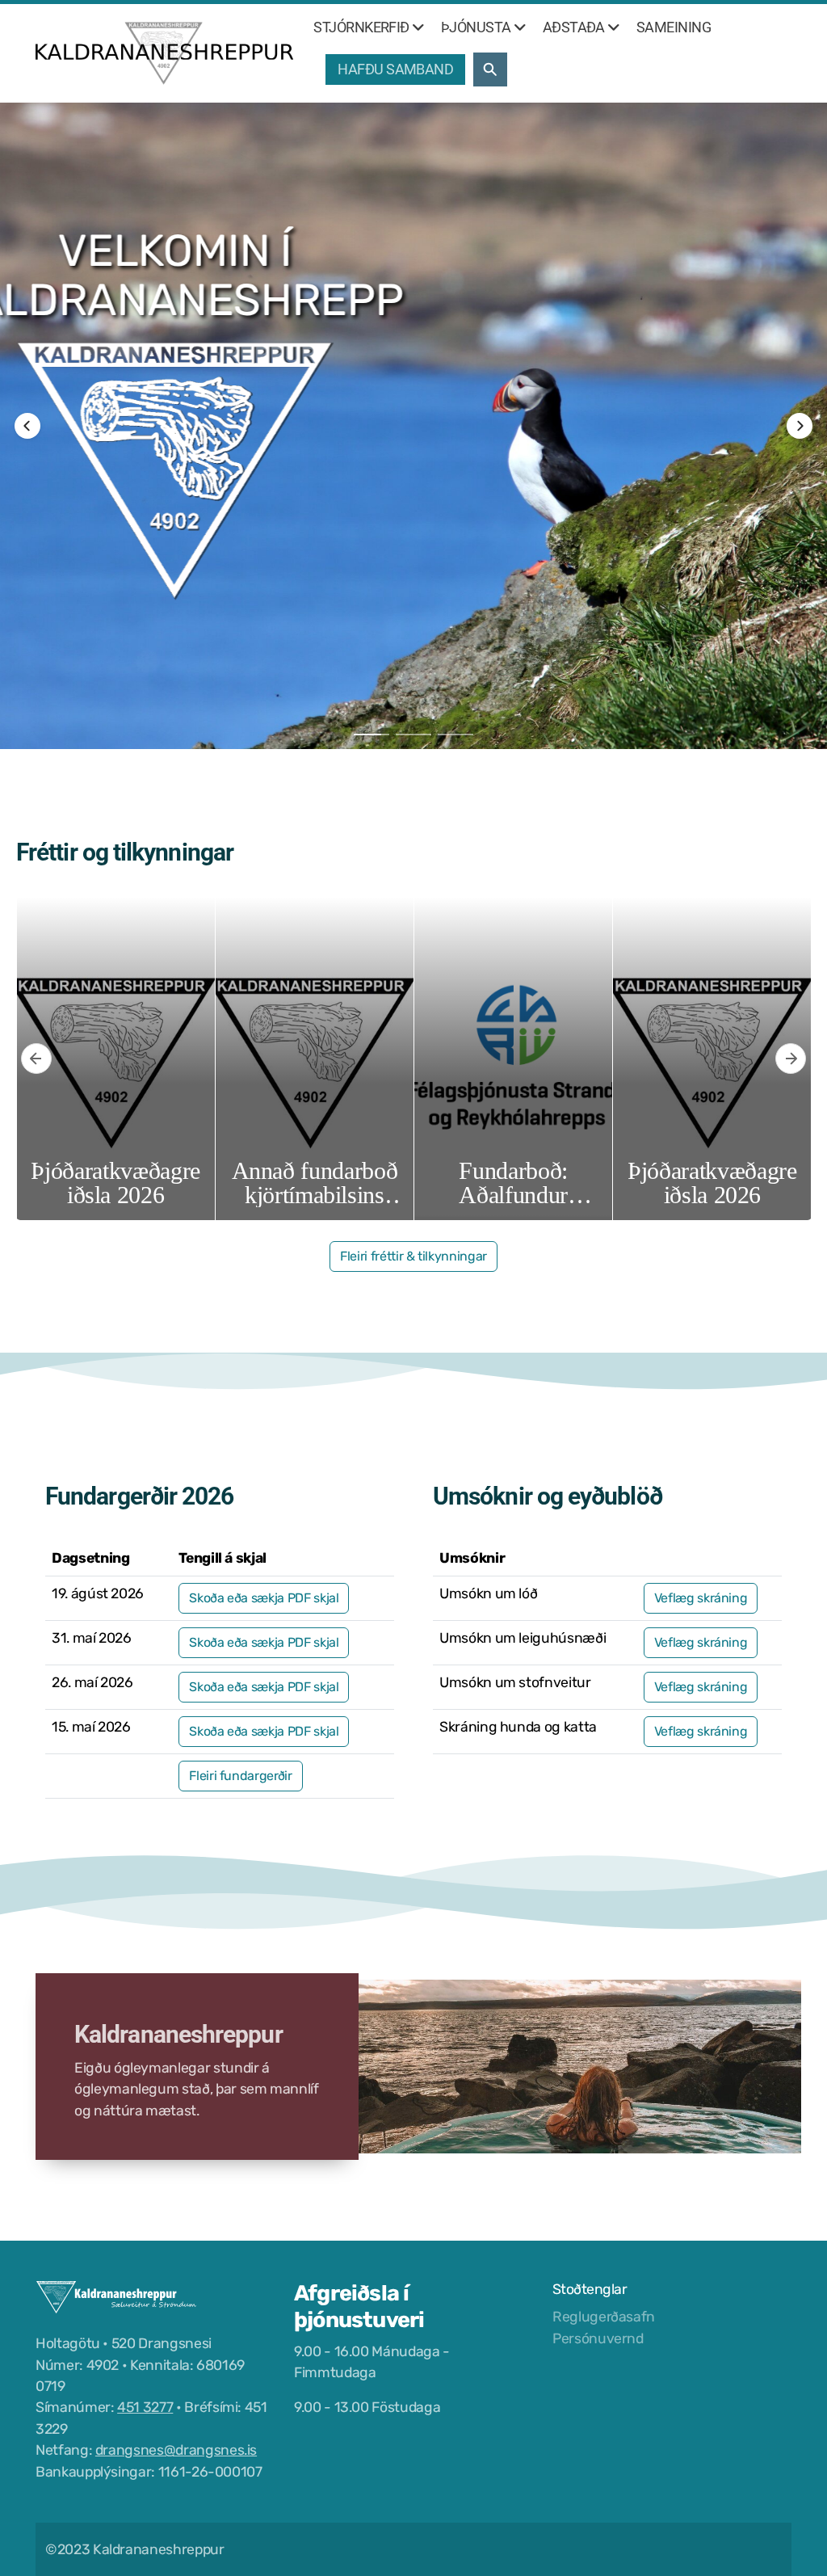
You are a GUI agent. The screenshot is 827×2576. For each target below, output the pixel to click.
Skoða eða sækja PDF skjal (264, 1598)
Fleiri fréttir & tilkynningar (413, 1256)
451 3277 (145, 2407)
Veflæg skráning (701, 1598)
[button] (27, 426)
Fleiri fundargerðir (240, 1776)
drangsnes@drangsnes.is (176, 2450)
